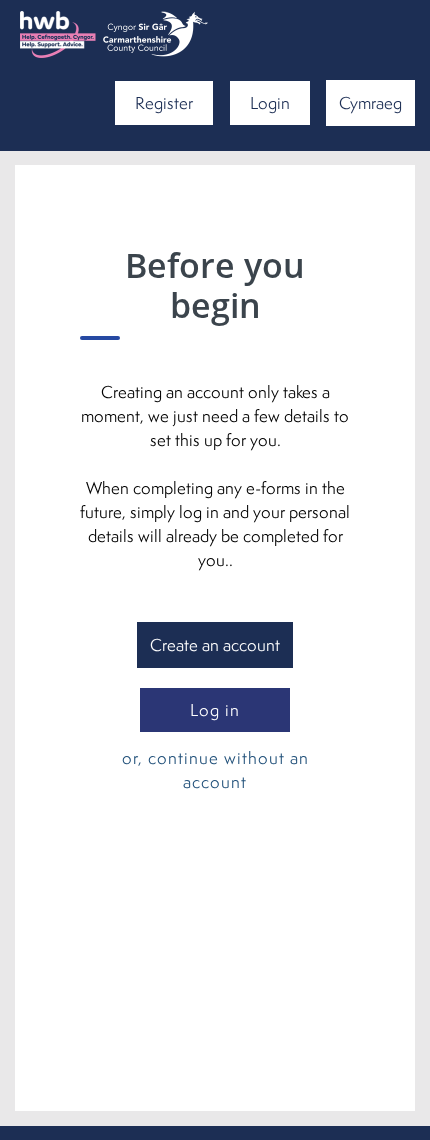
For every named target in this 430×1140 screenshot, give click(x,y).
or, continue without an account (215, 769)
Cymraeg (370, 102)
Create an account (215, 644)
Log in (215, 709)
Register (164, 102)
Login (270, 102)
